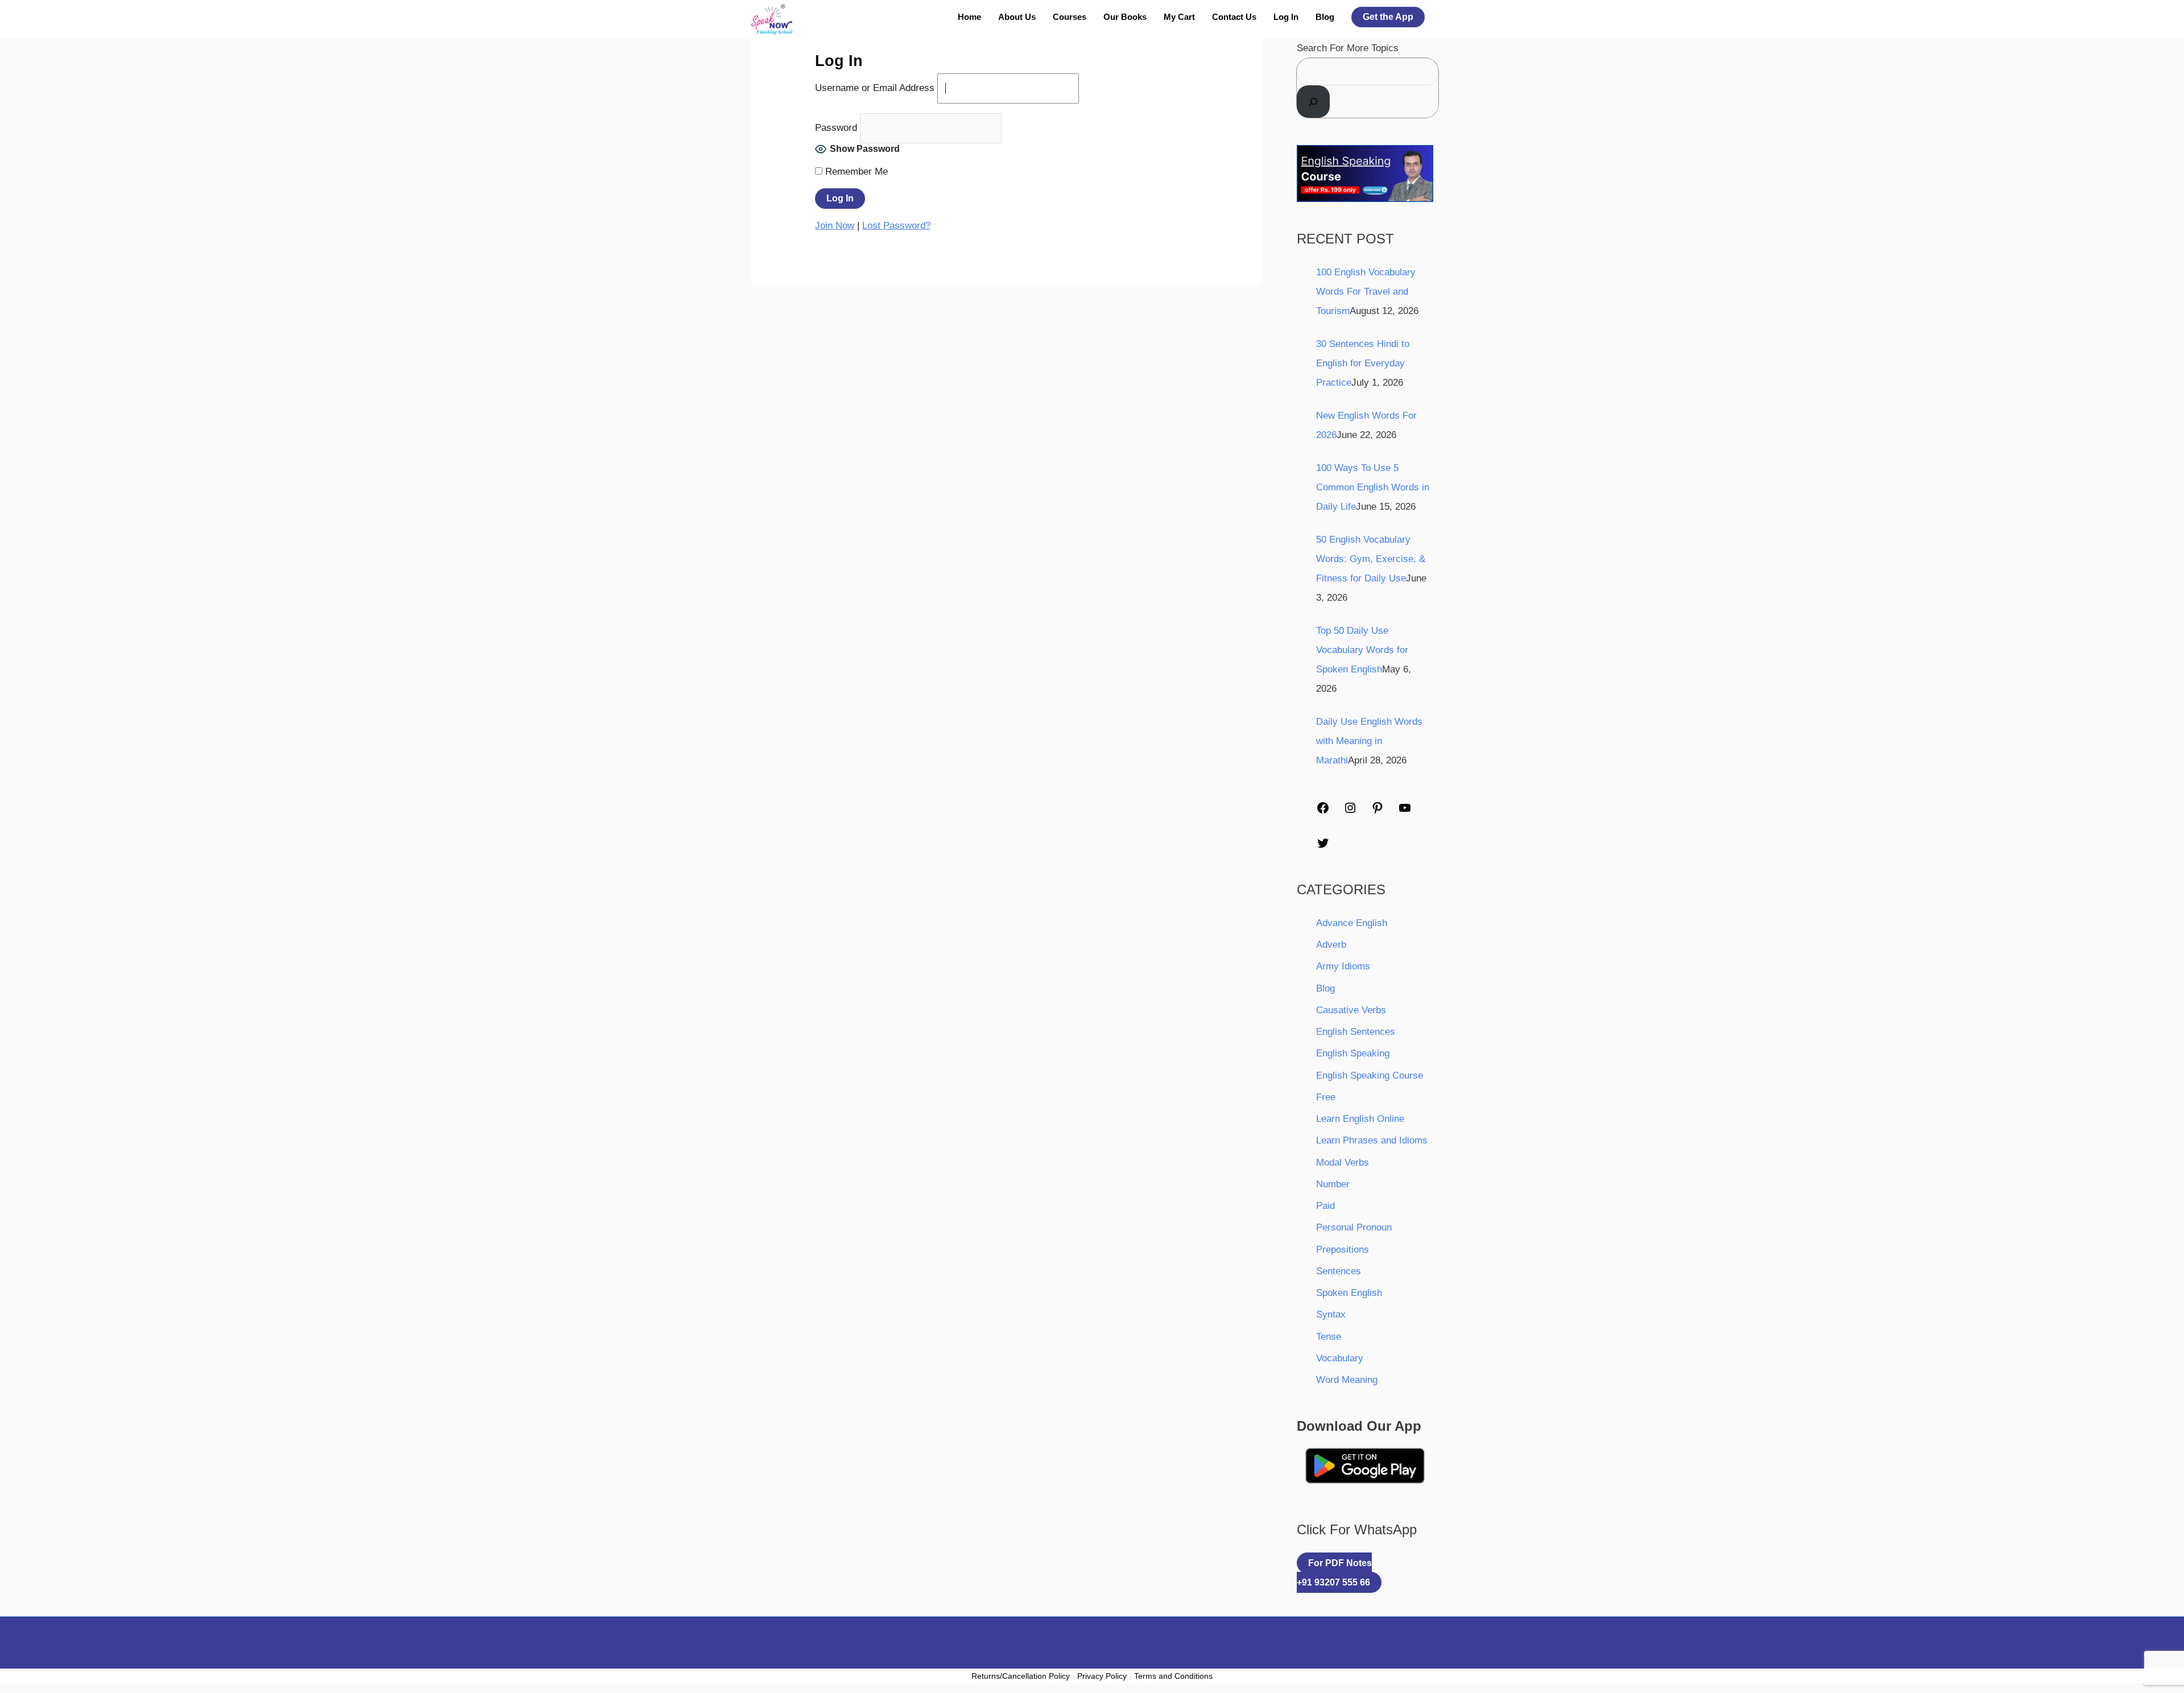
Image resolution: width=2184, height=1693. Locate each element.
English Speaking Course (1370, 1075)
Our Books (1125, 17)
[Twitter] (1323, 842)
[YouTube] (1405, 807)
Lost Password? (896, 226)
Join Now (835, 226)
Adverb (1331, 945)
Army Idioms (1343, 966)
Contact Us (1234, 17)
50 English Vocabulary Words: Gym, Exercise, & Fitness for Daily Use (1371, 559)
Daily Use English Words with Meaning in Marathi (1369, 741)
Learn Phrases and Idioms (1372, 1140)
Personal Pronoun (1354, 1227)
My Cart (1179, 17)
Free (1326, 1097)
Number (1333, 1184)
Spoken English (1349, 1293)
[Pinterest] (1378, 807)
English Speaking (1353, 1053)
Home (969, 17)
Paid (1325, 1206)
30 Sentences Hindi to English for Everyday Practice (1363, 363)
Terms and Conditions (1173, 1676)
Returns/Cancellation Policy (1021, 1676)
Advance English (1352, 923)
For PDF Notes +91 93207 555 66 (1334, 1573)
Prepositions (1343, 1250)
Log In (1286, 17)
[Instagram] (1350, 807)
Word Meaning (1347, 1380)
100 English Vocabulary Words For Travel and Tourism (1366, 292)
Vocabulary (1340, 1358)
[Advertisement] (1092, 124)
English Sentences (1356, 1032)
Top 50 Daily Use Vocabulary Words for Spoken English (1362, 650)
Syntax (1331, 1314)
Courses (1070, 17)
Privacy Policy (1102, 1676)
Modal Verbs (1343, 1163)
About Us (1017, 17)
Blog (1325, 17)
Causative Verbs (1351, 1010)
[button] (1388, 17)
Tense (1329, 1337)
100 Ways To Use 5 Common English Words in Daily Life (1373, 487)
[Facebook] (1323, 807)
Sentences (1339, 1271)
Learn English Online (1360, 1119)
